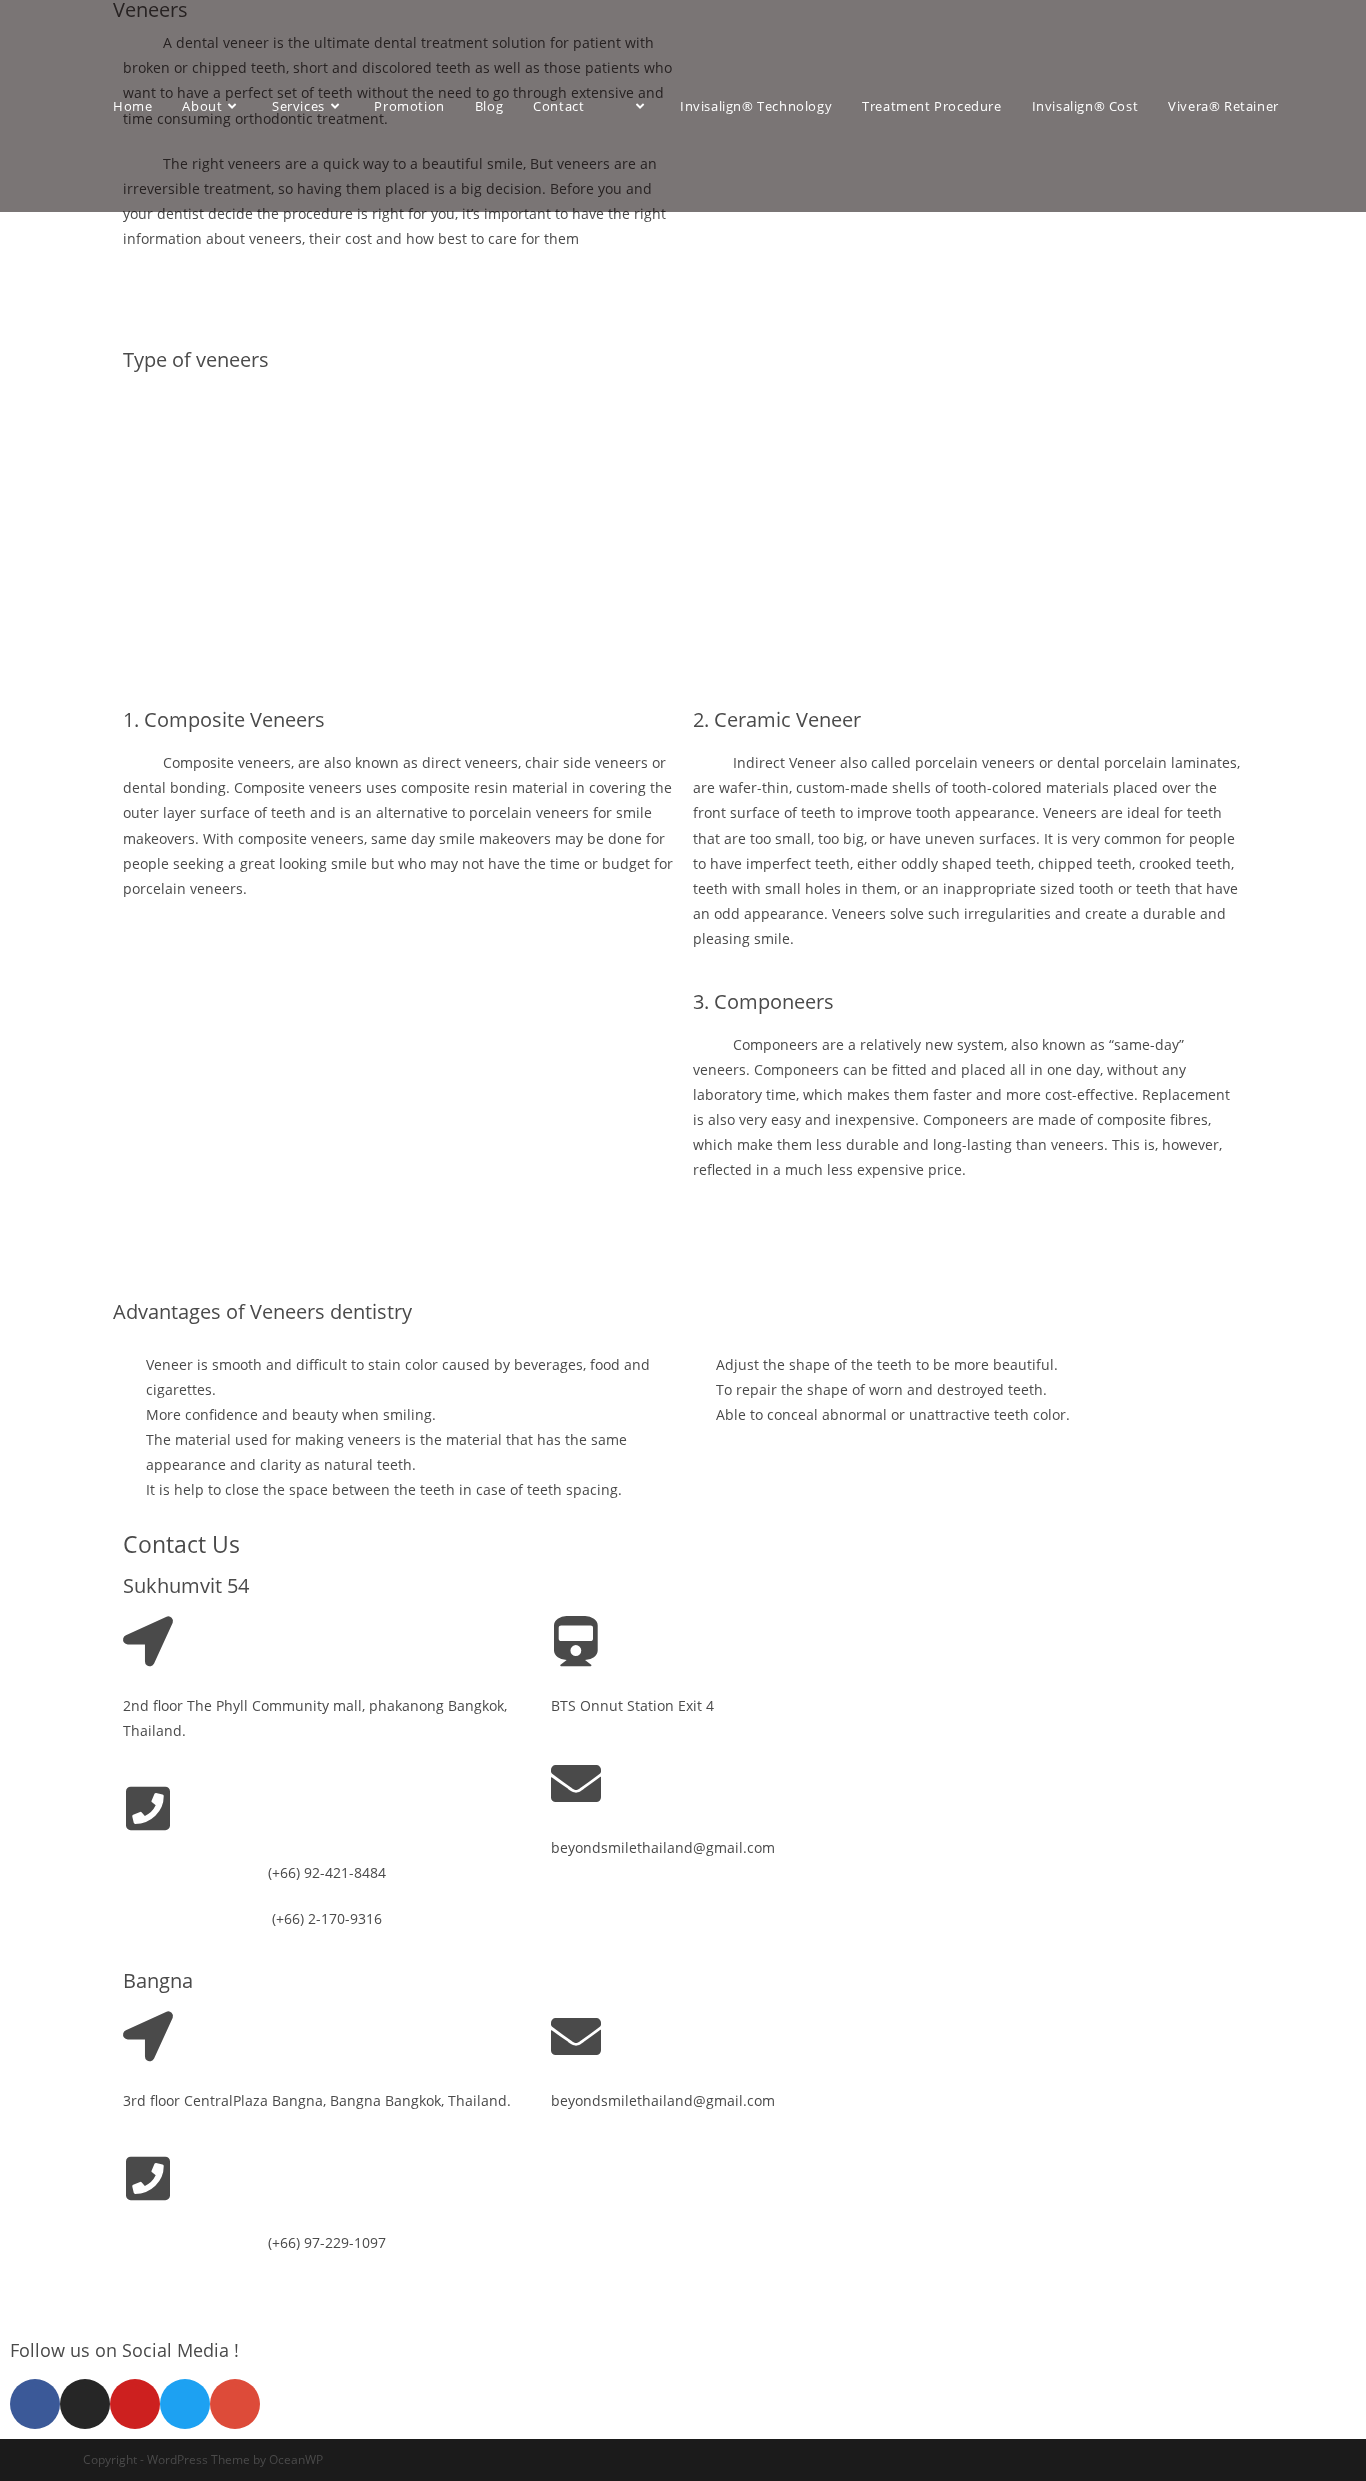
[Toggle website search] (118, 166)
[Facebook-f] (35, 2404)
